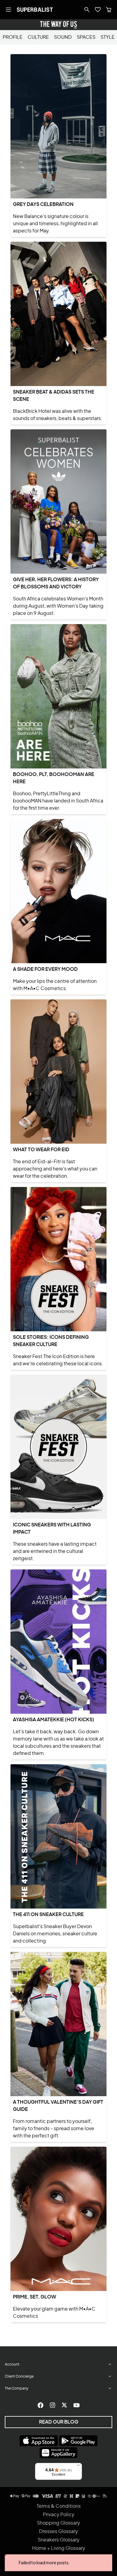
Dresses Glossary (58, 2532)
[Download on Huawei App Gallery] (58, 2453)
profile (13, 37)
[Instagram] (52, 2405)
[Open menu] (8, 10)
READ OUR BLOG (59, 2422)
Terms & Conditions (59, 2506)
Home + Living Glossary (59, 2548)
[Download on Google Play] (78, 2441)
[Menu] (78, 2467)
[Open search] (87, 10)
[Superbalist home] (35, 10)
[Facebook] (40, 2405)
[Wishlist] (98, 10)
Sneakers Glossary (59, 2540)
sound (63, 37)
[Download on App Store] (39, 2441)
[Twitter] (64, 2405)
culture (38, 37)
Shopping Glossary (58, 2523)
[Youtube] (76, 2405)
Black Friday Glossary (58, 2557)
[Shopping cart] (109, 10)
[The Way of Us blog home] (58, 25)
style (108, 37)
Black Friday (59, 2565)
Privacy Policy (59, 2515)
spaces (86, 37)
